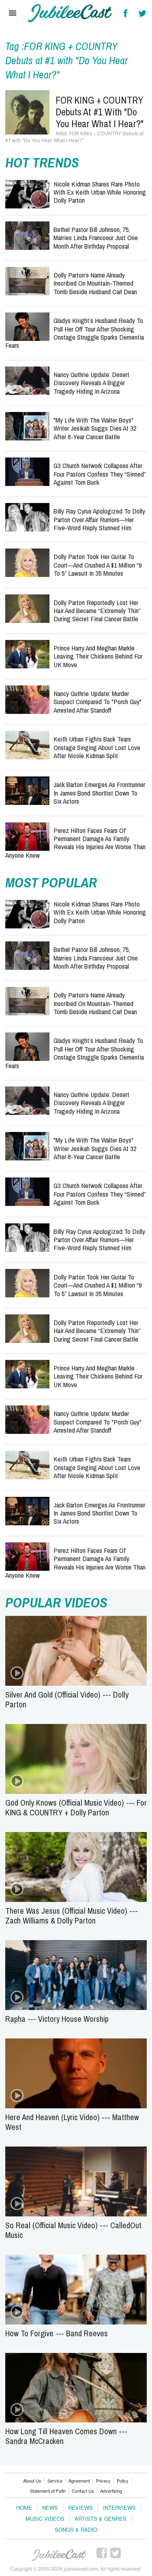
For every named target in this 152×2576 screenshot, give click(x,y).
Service (55, 2481)
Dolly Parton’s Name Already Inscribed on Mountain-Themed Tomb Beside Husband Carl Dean (95, 283)
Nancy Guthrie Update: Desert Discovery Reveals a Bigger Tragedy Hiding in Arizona (91, 383)
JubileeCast (59, 2555)
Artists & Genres (101, 2519)
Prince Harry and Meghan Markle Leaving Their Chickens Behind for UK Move (98, 656)
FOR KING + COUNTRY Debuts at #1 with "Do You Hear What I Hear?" (100, 112)
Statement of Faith (48, 2491)
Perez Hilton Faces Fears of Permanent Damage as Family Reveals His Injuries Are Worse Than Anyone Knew (75, 843)
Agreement (79, 2481)
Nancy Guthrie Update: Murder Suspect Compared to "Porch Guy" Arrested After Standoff (97, 702)
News (50, 2508)
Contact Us (83, 2491)
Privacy (103, 2481)
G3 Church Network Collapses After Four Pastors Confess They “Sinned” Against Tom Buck (100, 474)
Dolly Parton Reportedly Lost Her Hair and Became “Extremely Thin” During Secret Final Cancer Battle (97, 611)
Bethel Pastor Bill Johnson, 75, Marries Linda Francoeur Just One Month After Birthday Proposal (96, 238)
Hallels (70, 13)
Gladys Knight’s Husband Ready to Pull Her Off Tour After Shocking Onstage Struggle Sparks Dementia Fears (75, 333)
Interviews (119, 2508)
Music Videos (45, 2519)
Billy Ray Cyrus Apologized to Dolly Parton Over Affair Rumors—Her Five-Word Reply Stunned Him (99, 519)
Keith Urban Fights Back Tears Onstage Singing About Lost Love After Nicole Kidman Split (97, 747)
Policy (123, 2481)
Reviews (80, 2508)
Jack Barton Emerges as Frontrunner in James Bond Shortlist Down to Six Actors (99, 793)
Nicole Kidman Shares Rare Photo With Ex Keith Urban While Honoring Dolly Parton (100, 192)
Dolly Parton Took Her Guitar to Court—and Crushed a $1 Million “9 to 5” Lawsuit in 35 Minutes (98, 565)
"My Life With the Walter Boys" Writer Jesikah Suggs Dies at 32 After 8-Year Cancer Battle (95, 428)
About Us (32, 2481)
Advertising (111, 2491)
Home (24, 2508)
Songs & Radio (76, 2529)
